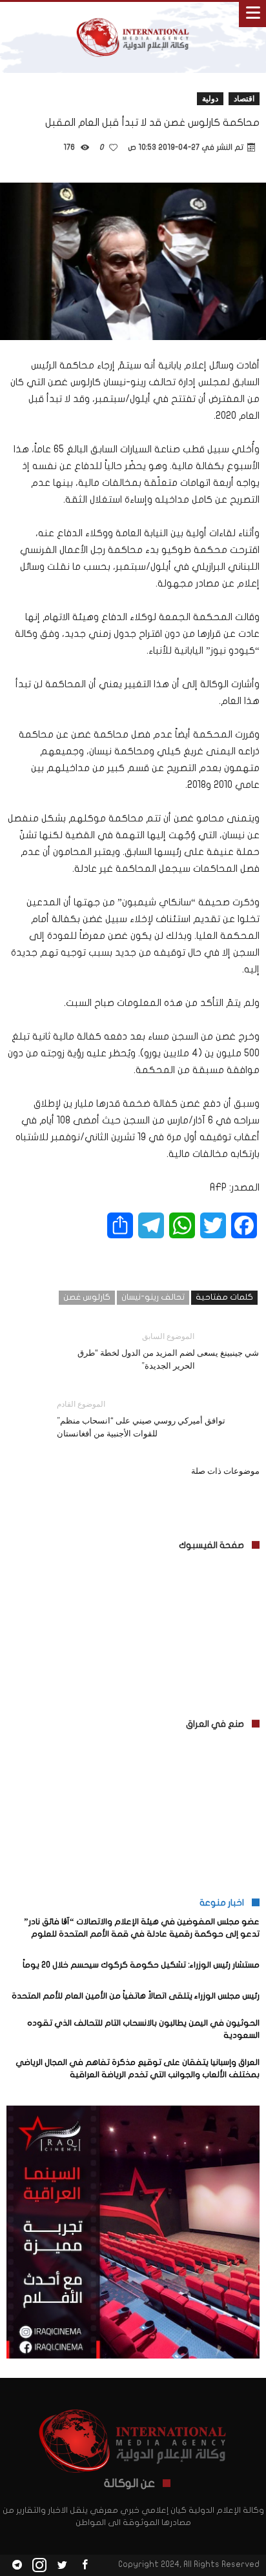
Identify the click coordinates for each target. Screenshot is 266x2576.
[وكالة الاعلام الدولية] (133, 15)
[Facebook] (85, 2565)
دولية (210, 98)
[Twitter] (62, 2565)
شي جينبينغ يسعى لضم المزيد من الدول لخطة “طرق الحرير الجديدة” (168, 1351)
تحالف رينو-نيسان (153, 1297)
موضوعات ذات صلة (225, 1471)
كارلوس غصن (87, 1297)
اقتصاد (244, 98)
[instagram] (39, 2565)
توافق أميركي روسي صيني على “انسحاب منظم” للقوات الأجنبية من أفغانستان (141, 1419)
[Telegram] (17, 2565)
